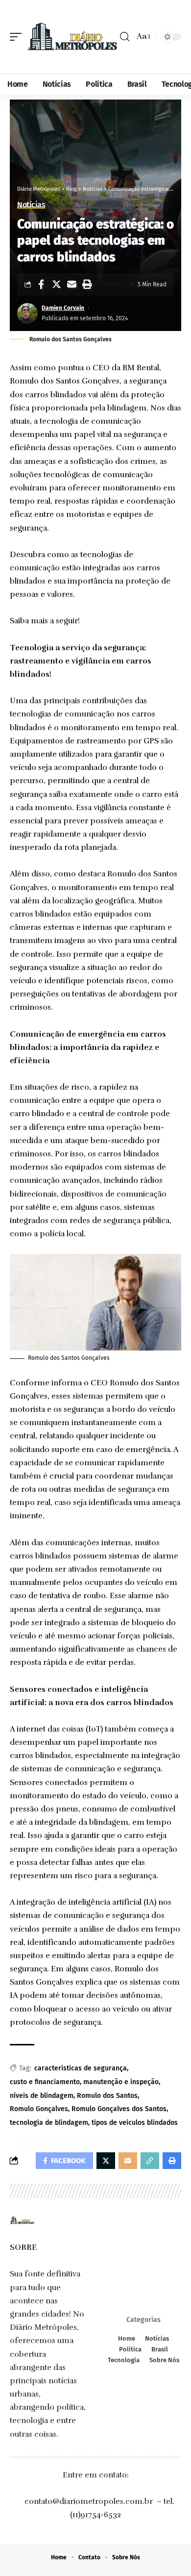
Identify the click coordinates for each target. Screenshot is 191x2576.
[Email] (72, 284)
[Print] (87, 284)
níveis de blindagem (42, 2096)
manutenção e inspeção (121, 2082)
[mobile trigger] (18, 37)
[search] (125, 37)
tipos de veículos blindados (135, 2123)
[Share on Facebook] (41, 284)
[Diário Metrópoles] (72, 37)
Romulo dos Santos (107, 2096)
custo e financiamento (45, 2082)
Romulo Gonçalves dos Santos (119, 2109)
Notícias (31, 205)
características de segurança (81, 2068)
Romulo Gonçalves (39, 2109)
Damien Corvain (63, 308)
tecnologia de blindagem (49, 2123)
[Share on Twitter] (56, 284)
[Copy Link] (150, 2161)
